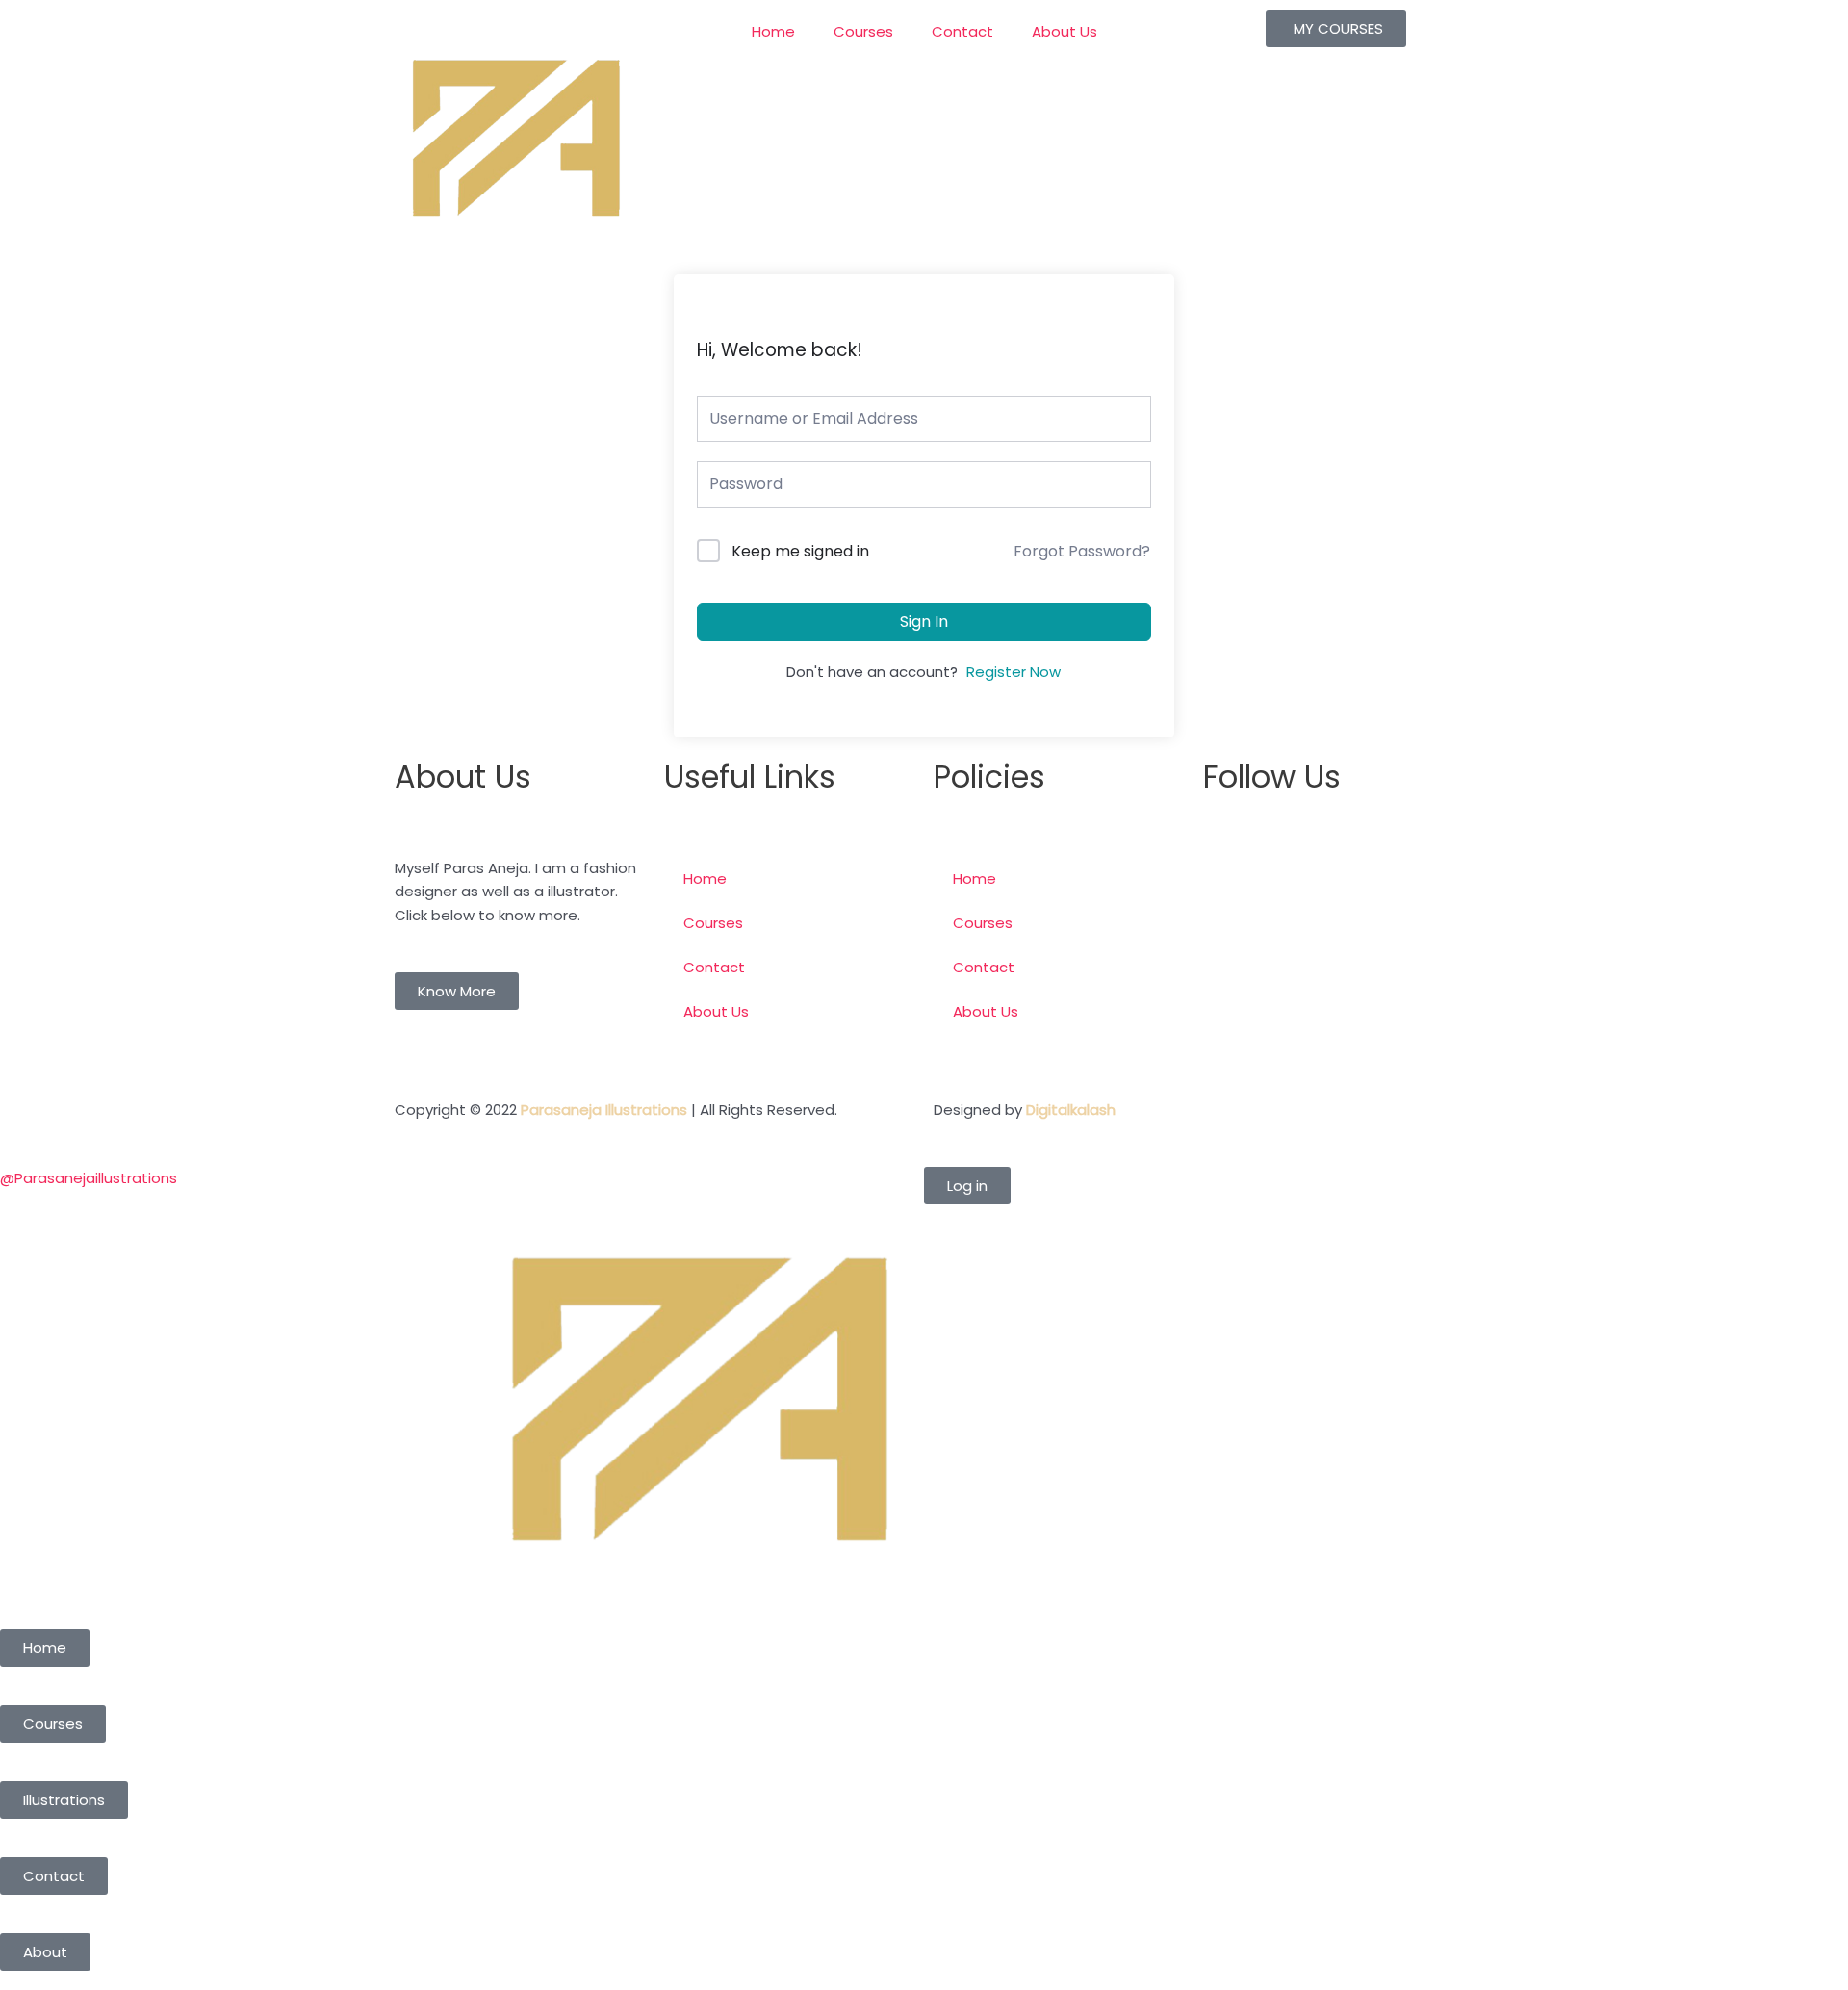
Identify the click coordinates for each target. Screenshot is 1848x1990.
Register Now (1014, 672)
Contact (962, 31)
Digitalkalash (1071, 1110)
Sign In (924, 621)
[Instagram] (1227, 992)
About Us (1065, 31)
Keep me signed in (800, 551)
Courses (863, 31)
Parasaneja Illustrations (604, 1110)
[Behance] (1227, 1047)
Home (773, 31)
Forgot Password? (1082, 551)
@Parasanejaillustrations (89, 1178)
